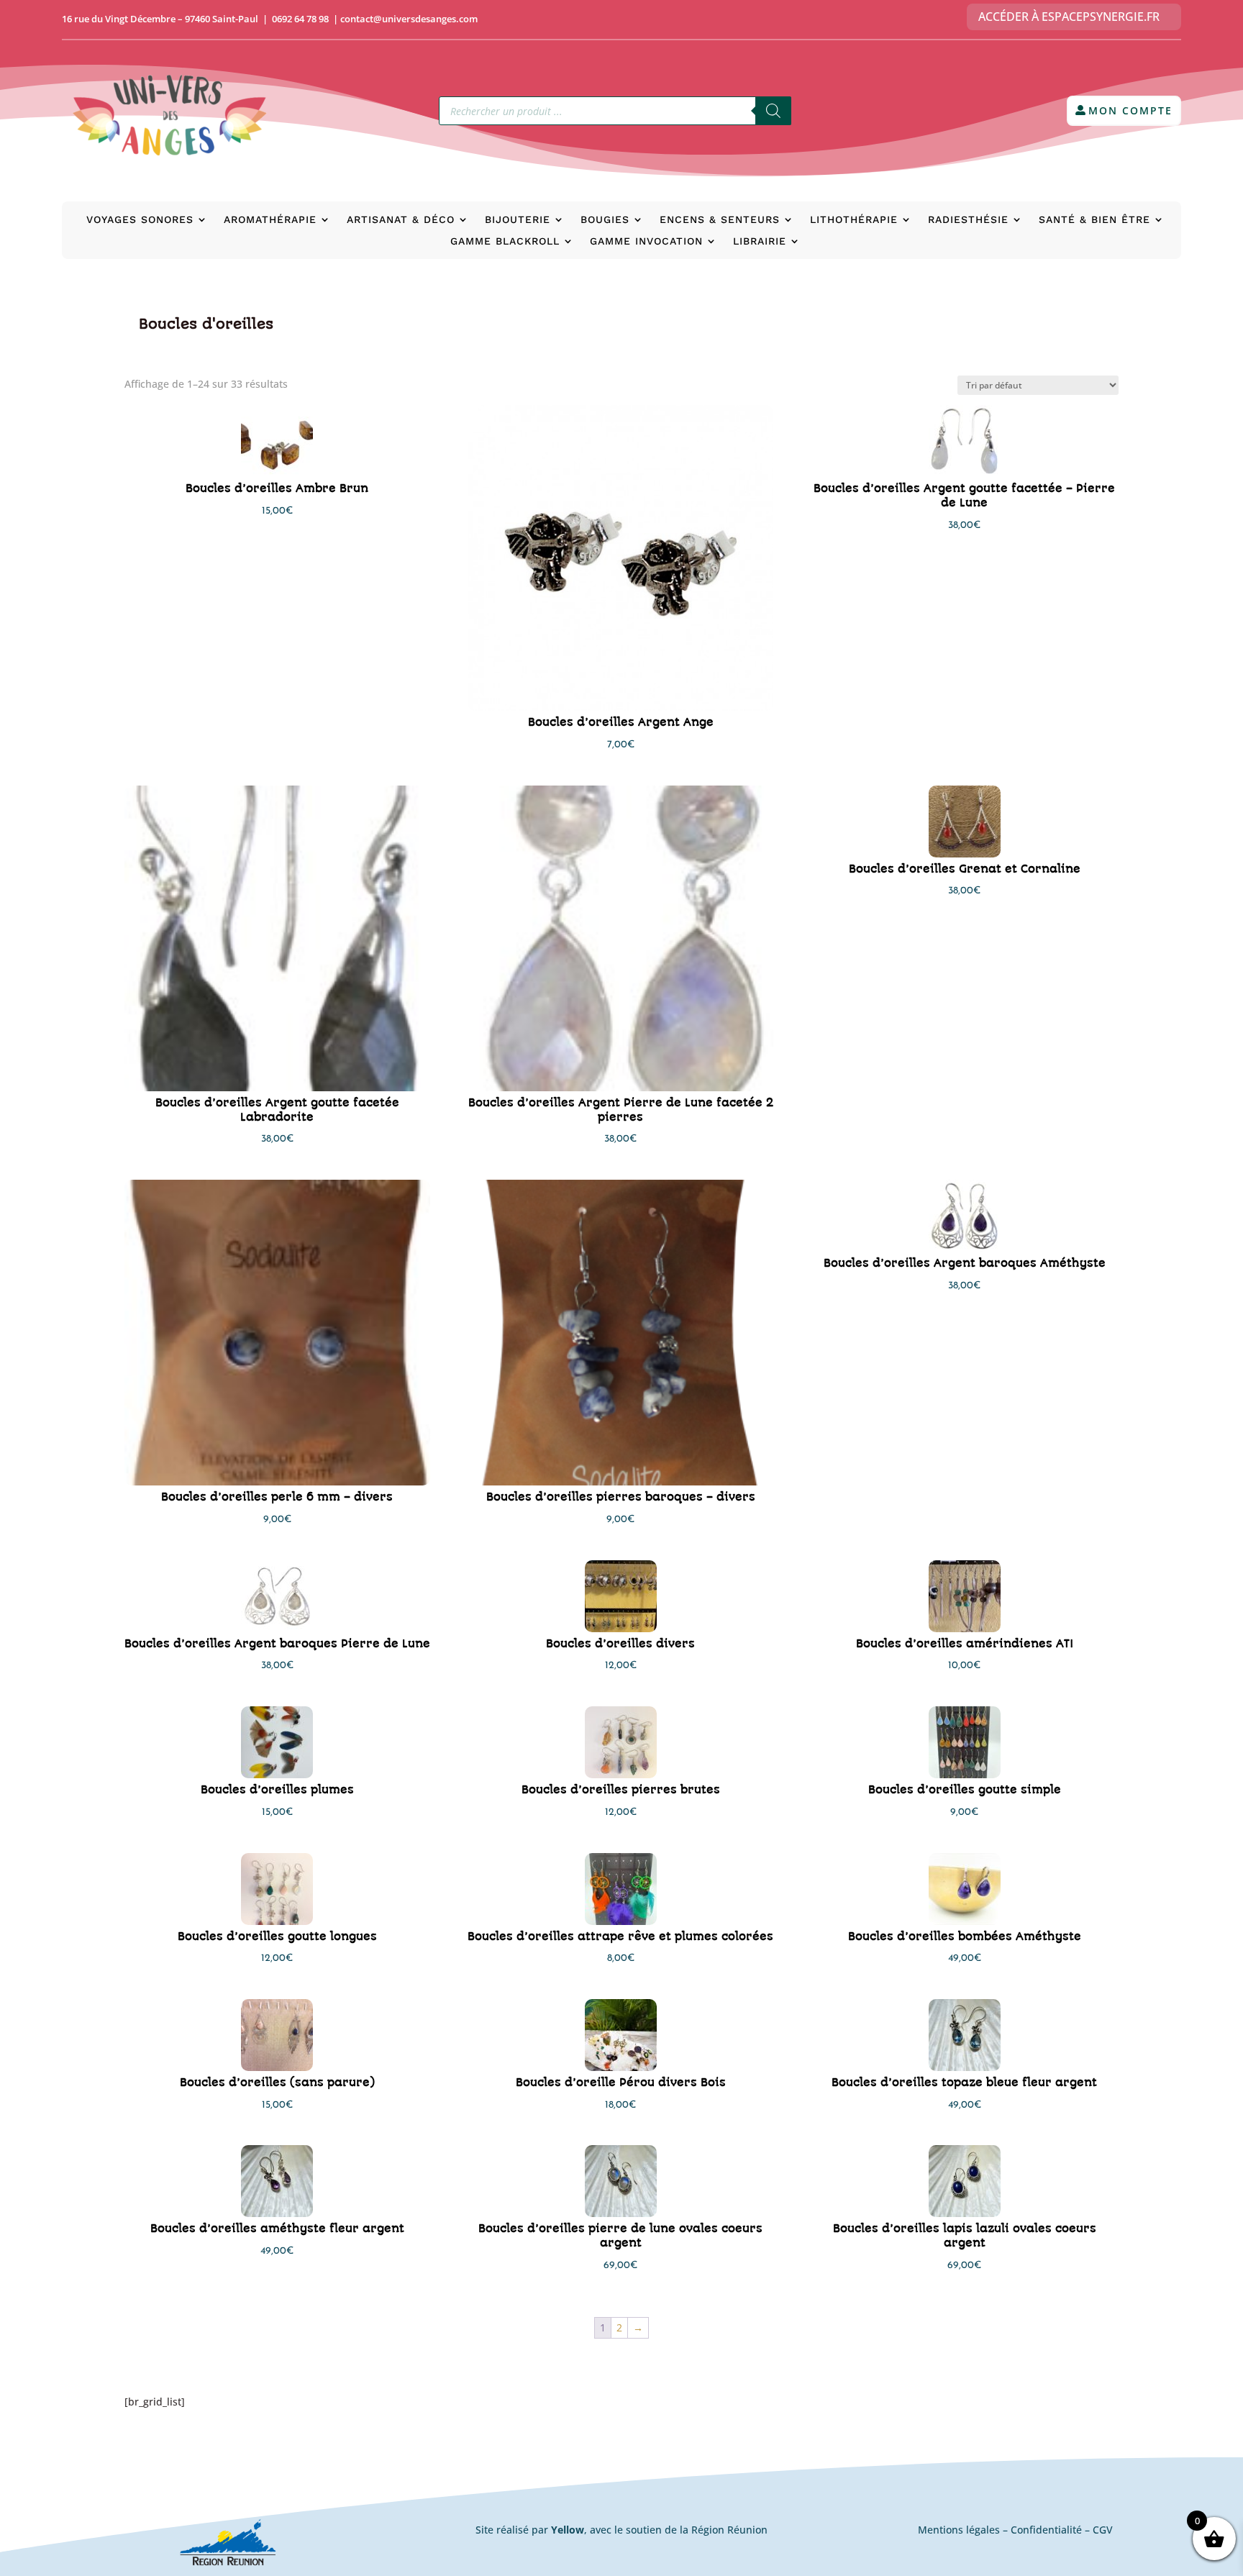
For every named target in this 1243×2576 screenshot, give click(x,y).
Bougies (605, 220)
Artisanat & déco (401, 220)
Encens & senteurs (720, 220)
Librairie (760, 241)
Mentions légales (959, 2530)
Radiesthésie (968, 220)
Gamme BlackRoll (505, 241)
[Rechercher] (773, 111)
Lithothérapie (854, 220)
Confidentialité (1046, 2530)
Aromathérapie (270, 220)
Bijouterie (518, 220)
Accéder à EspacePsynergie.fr (1069, 17)
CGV (1103, 2530)
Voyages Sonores (140, 220)
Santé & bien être (1094, 220)
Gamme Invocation (646, 241)
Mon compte (1130, 110)
